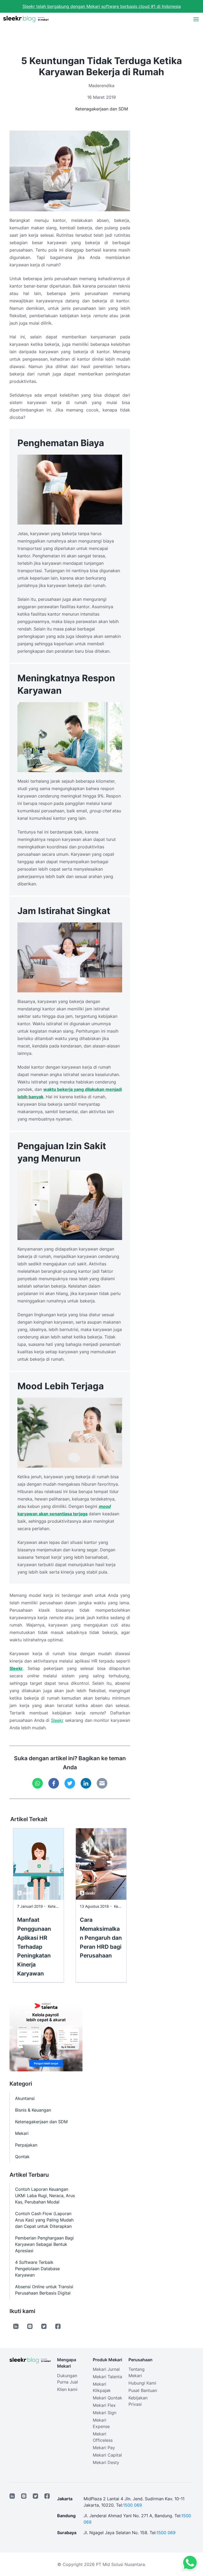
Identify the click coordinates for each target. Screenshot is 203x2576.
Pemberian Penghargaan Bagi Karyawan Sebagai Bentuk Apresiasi (44, 2244)
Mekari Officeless (103, 2437)
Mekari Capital (107, 2455)
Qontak (22, 2157)
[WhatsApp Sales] (189, 2563)
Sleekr (57, 1720)
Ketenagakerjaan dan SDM (102, 109)
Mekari (22, 2133)
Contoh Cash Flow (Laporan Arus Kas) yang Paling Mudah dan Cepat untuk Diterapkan (44, 2220)
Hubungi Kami (142, 2383)
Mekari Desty (106, 2462)
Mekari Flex (104, 2405)
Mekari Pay (104, 2448)
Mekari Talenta (107, 2377)
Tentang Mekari (137, 2372)
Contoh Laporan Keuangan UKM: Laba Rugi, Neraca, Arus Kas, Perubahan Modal (45, 2196)
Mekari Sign (105, 2413)
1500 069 (132, 2505)
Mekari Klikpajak (102, 2387)
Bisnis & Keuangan (33, 2110)
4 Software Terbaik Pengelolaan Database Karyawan (37, 2269)
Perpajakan (26, 2145)
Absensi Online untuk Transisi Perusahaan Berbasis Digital (44, 2290)
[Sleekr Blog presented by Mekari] (26, 19)
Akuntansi (25, 2098)
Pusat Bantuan (143, 2390)
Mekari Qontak (107, 2398)
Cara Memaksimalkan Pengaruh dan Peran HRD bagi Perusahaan (101, 1938)
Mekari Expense (101, 2423)
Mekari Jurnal (106, 2369)
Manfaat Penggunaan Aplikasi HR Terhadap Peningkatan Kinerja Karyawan (34, 1947)
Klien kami (67, 2389)
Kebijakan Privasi (138, 2401)
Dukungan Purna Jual (68, 2379)
